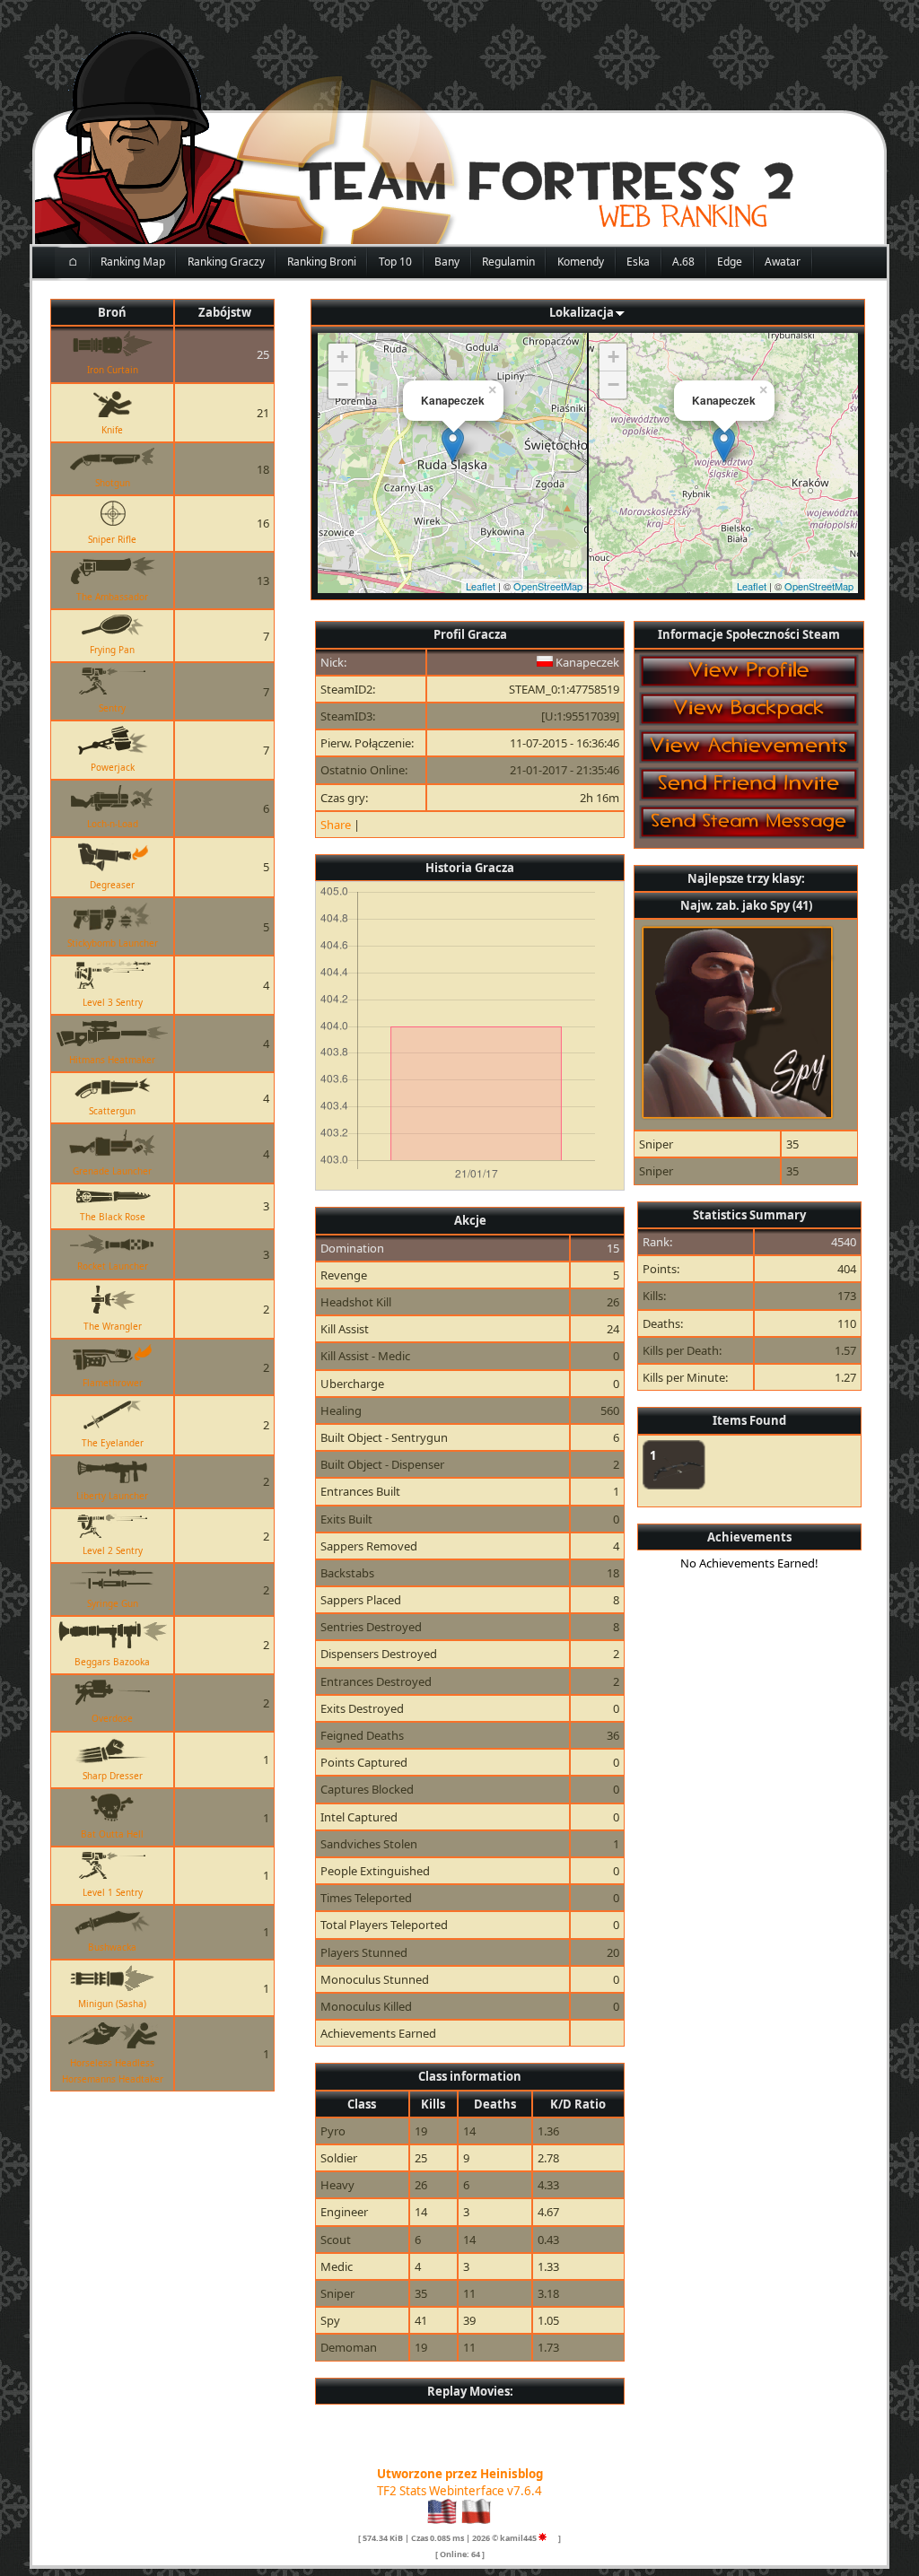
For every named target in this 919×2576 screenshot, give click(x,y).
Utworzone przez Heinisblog (460, 2474)
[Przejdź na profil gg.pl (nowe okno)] (543, 2538)
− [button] (342, 384)
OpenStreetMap (548, 586)
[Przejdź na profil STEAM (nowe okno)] (552, 2538)
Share (336, 825)
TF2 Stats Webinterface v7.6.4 (459, 2491)
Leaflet (481, 586)
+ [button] (342, 357)
